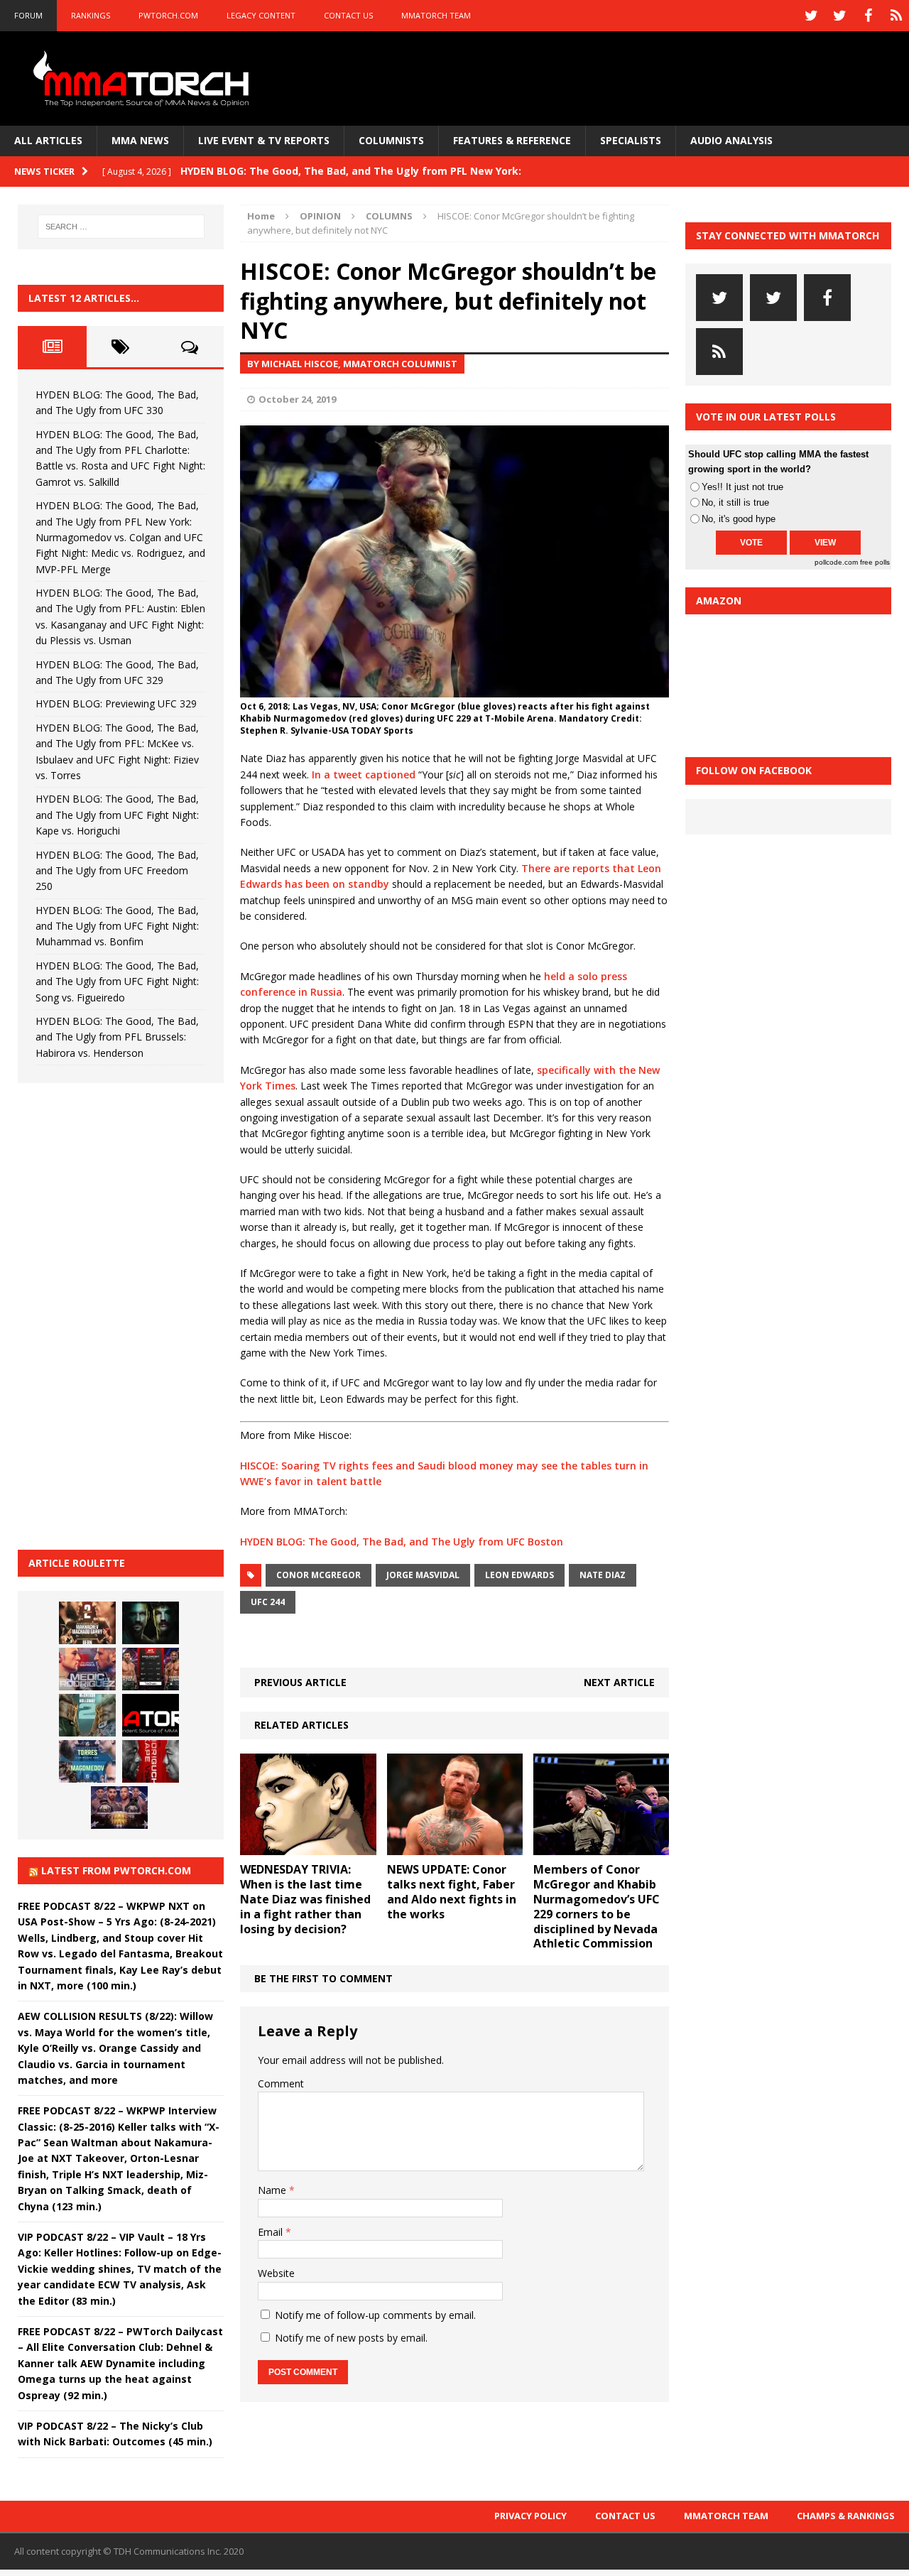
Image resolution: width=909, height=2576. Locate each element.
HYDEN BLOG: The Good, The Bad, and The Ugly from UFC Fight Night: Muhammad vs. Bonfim (117, 926)
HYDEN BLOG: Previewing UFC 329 (116, 703)
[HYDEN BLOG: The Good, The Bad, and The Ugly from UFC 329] (87, 1715)
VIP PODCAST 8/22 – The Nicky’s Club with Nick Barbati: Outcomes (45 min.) (115, 2434)
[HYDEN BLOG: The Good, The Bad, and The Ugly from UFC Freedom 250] (119, 1808)
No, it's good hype (739, 519)
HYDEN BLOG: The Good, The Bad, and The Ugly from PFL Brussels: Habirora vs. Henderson (117, 1037)
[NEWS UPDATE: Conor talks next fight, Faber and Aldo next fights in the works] (455, 1847)
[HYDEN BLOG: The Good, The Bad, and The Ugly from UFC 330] (87, 1623)
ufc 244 (268, 1602)
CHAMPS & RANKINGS (846, 2516)
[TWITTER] (811, 16)
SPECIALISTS (631, 140)
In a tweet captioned (364, 775)
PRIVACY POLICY (530, 2516)
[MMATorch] (144, 78)
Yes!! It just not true (742, 487)
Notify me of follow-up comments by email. (375, 2315)
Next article (619, 1682)
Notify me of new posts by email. (351, 2338)
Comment (281, 2083)
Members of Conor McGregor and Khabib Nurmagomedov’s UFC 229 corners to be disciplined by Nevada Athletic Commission (597, 1906)
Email (272, 2232)
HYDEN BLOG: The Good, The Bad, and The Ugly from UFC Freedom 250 (117, 871)
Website (276, 2273)
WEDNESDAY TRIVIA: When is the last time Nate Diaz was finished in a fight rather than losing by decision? (305, 1899)
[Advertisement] (124, 1314)
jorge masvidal (423, 1575)
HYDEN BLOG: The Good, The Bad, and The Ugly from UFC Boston (402, 1542)
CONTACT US (348, 15)
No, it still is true (735, 502)
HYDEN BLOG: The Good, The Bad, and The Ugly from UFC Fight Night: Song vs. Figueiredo (117, 982)
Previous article (300, 1682)
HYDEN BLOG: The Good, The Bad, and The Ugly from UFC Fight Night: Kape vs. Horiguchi (117, 815)
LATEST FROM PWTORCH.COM (116, 1870)
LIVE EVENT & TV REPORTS (264, 140)
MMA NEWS (140, 140)
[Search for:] (121, 227)
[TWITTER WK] (839, 16)
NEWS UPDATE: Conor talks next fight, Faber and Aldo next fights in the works (452, 1891)
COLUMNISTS (391, 140)
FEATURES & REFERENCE (512, 140)
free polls (875, 562)
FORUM (28, 15)
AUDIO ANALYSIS (731, 140)
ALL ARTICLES (48, 140)
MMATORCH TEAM (436, 15)
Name (273, 2190)
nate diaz (603, 1575)
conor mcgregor (319, 1575)
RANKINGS (91, 15)
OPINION (320, 216)
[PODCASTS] (896, 16)
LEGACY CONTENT (261, 15)
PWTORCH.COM (168, 15)
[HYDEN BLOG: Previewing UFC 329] (151, 1715)
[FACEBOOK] (868, 16)
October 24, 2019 (297, 399)
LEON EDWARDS (519, 1575)
